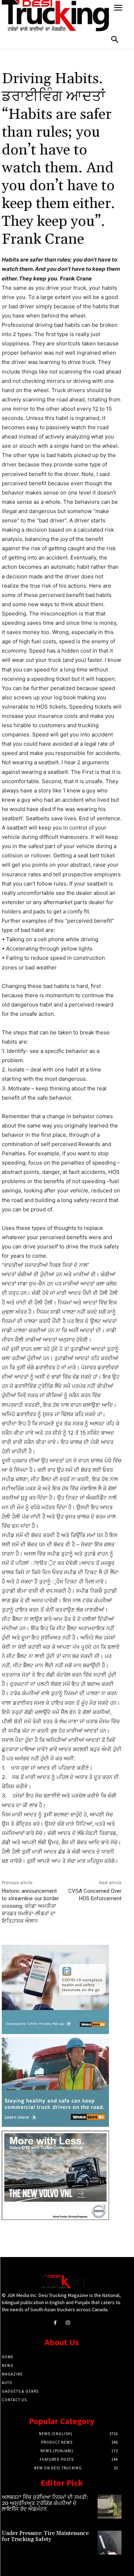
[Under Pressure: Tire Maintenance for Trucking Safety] (110, 2543)
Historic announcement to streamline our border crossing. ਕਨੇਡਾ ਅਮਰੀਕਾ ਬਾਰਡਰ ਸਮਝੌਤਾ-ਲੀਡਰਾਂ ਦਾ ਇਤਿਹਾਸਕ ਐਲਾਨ (30, 1906)
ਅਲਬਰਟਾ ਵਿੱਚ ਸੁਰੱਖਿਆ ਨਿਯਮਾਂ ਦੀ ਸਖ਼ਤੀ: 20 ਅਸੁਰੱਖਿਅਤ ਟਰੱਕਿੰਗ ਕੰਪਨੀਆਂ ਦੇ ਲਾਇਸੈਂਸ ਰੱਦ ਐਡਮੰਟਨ (45, 2503)
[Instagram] (68, 2323)
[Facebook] (55, 2323)
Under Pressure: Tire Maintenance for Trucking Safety (45, 2536)
